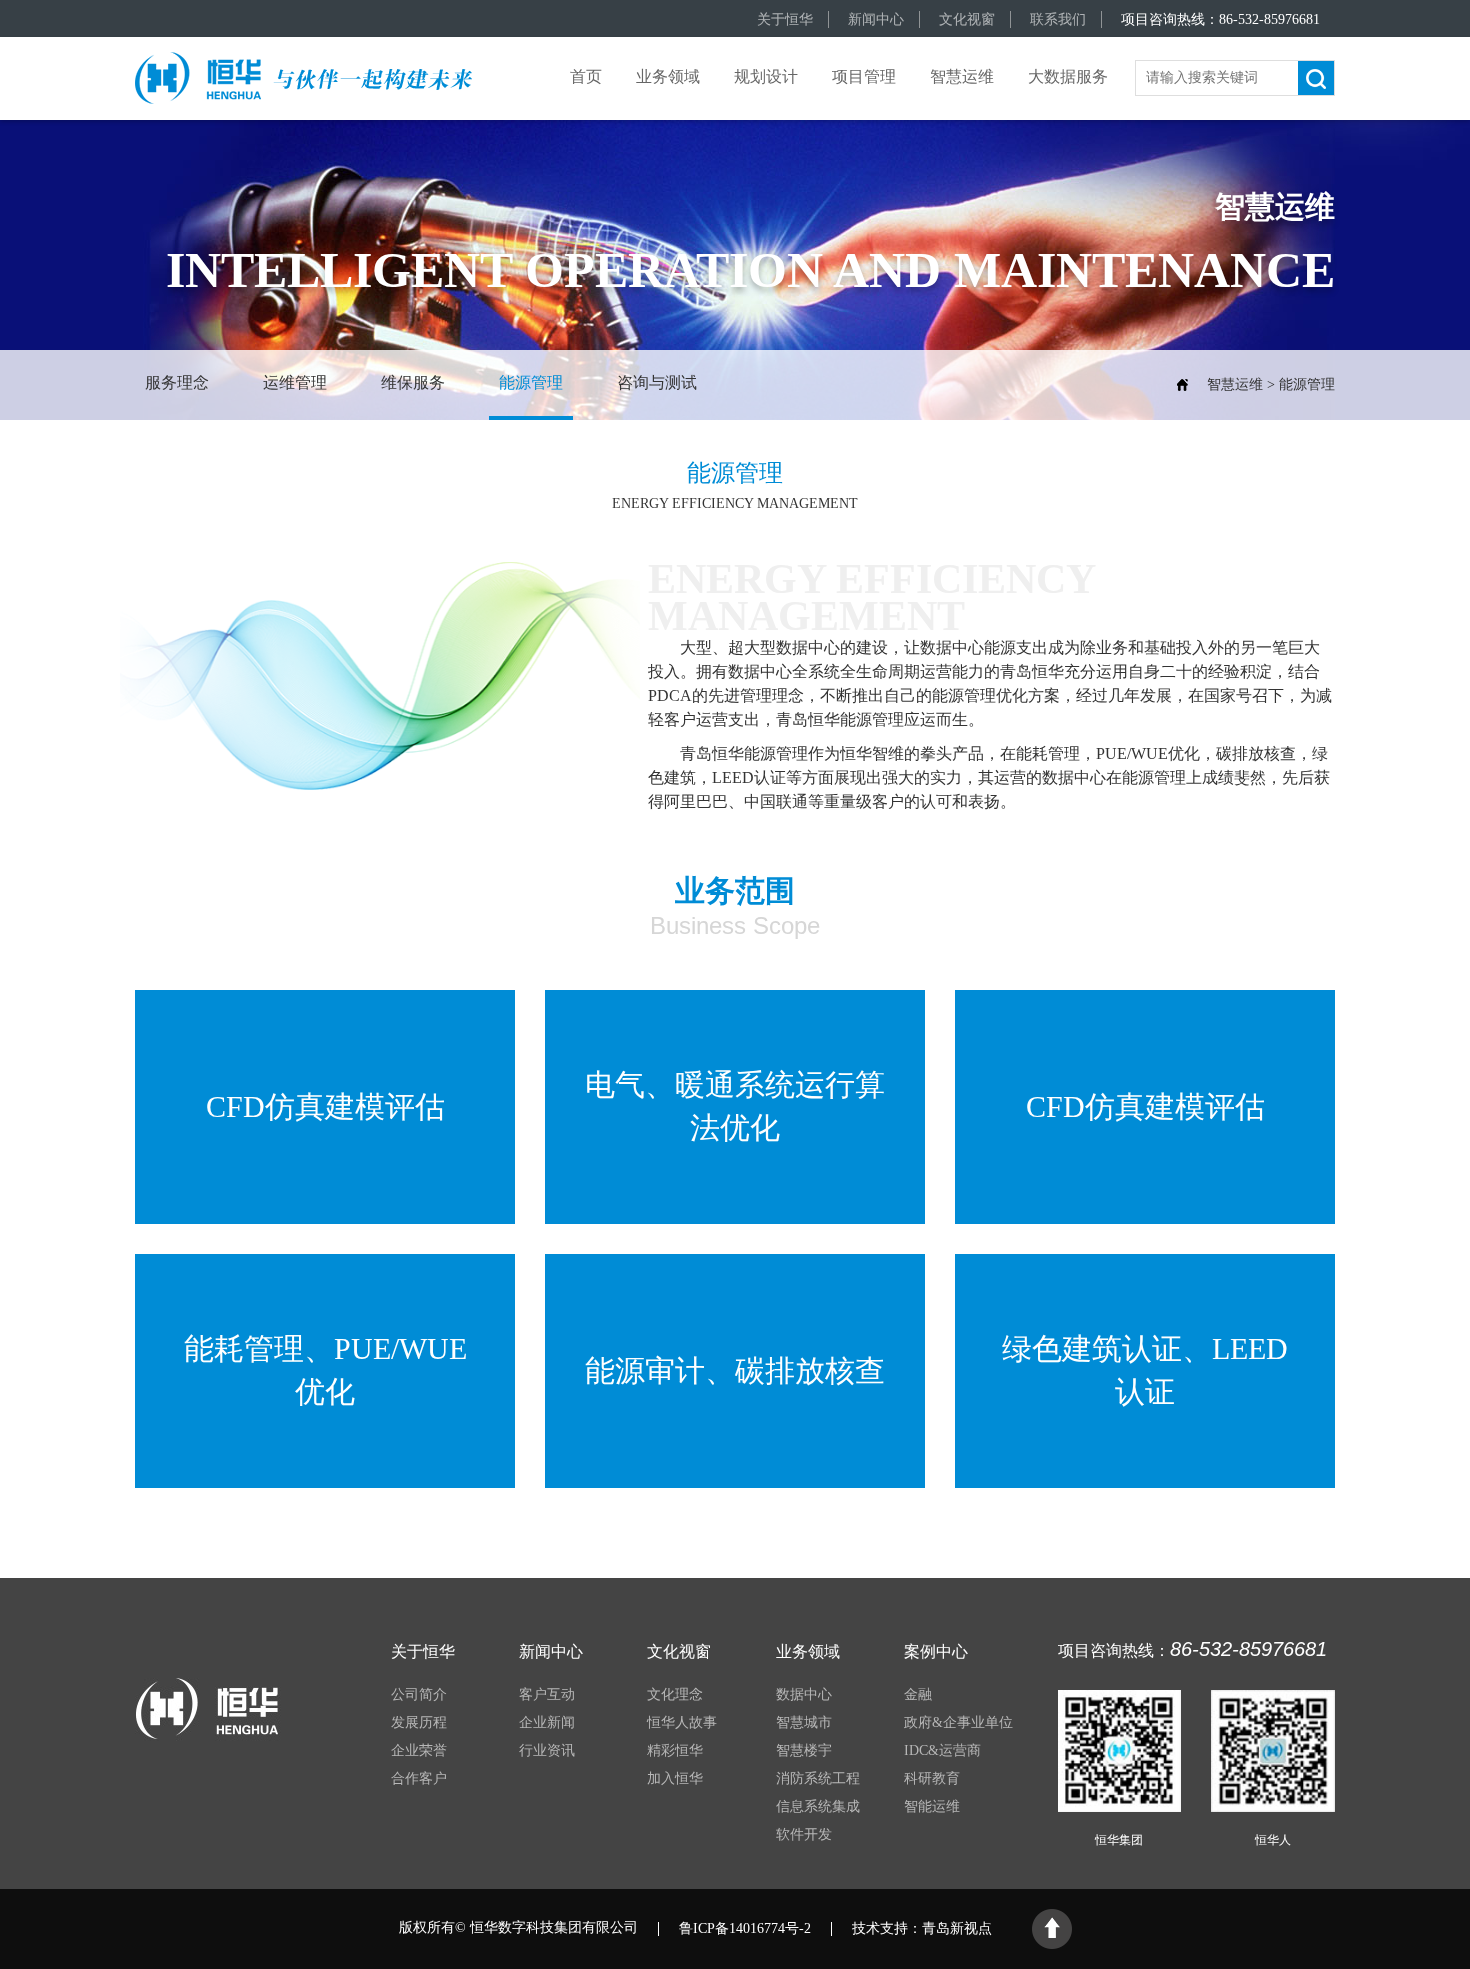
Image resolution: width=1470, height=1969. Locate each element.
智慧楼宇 (804, 1750)
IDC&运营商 (942, 1750)
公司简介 (419, 1694)
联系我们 (1058, 19)
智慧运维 (962, 76)
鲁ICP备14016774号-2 (745, 1929)
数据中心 (804, 1694)
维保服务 (413, 382)
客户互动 (547, 1694)
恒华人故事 (682, 1722)
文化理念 (675, 1694)
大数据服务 (1068, 76)
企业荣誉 (419, 1750)
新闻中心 (876, 19)
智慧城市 (804, 1722)
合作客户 (419, 1778)
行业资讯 (547, 1750)
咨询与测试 (657, 382)
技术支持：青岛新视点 (922, 1929)
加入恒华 (675, 1778)
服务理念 (177, 382)
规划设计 (766, 76)
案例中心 (936, 1651)
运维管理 (295, 382)
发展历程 (419, 1722)
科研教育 (932, 1778)
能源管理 (531, 382)
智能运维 (932, 1806)
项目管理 (864, 76)
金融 (918, 1694)
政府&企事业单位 (958, 1722)
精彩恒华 (675, 1750)
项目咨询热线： (1220, 19)
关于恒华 (785, 19)
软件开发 (804, 1834)
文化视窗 (967, 19)
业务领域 (668, 76)
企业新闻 (547, 1722)
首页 (586, 76)
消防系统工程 (818, 1778)
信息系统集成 (818, 1806)
